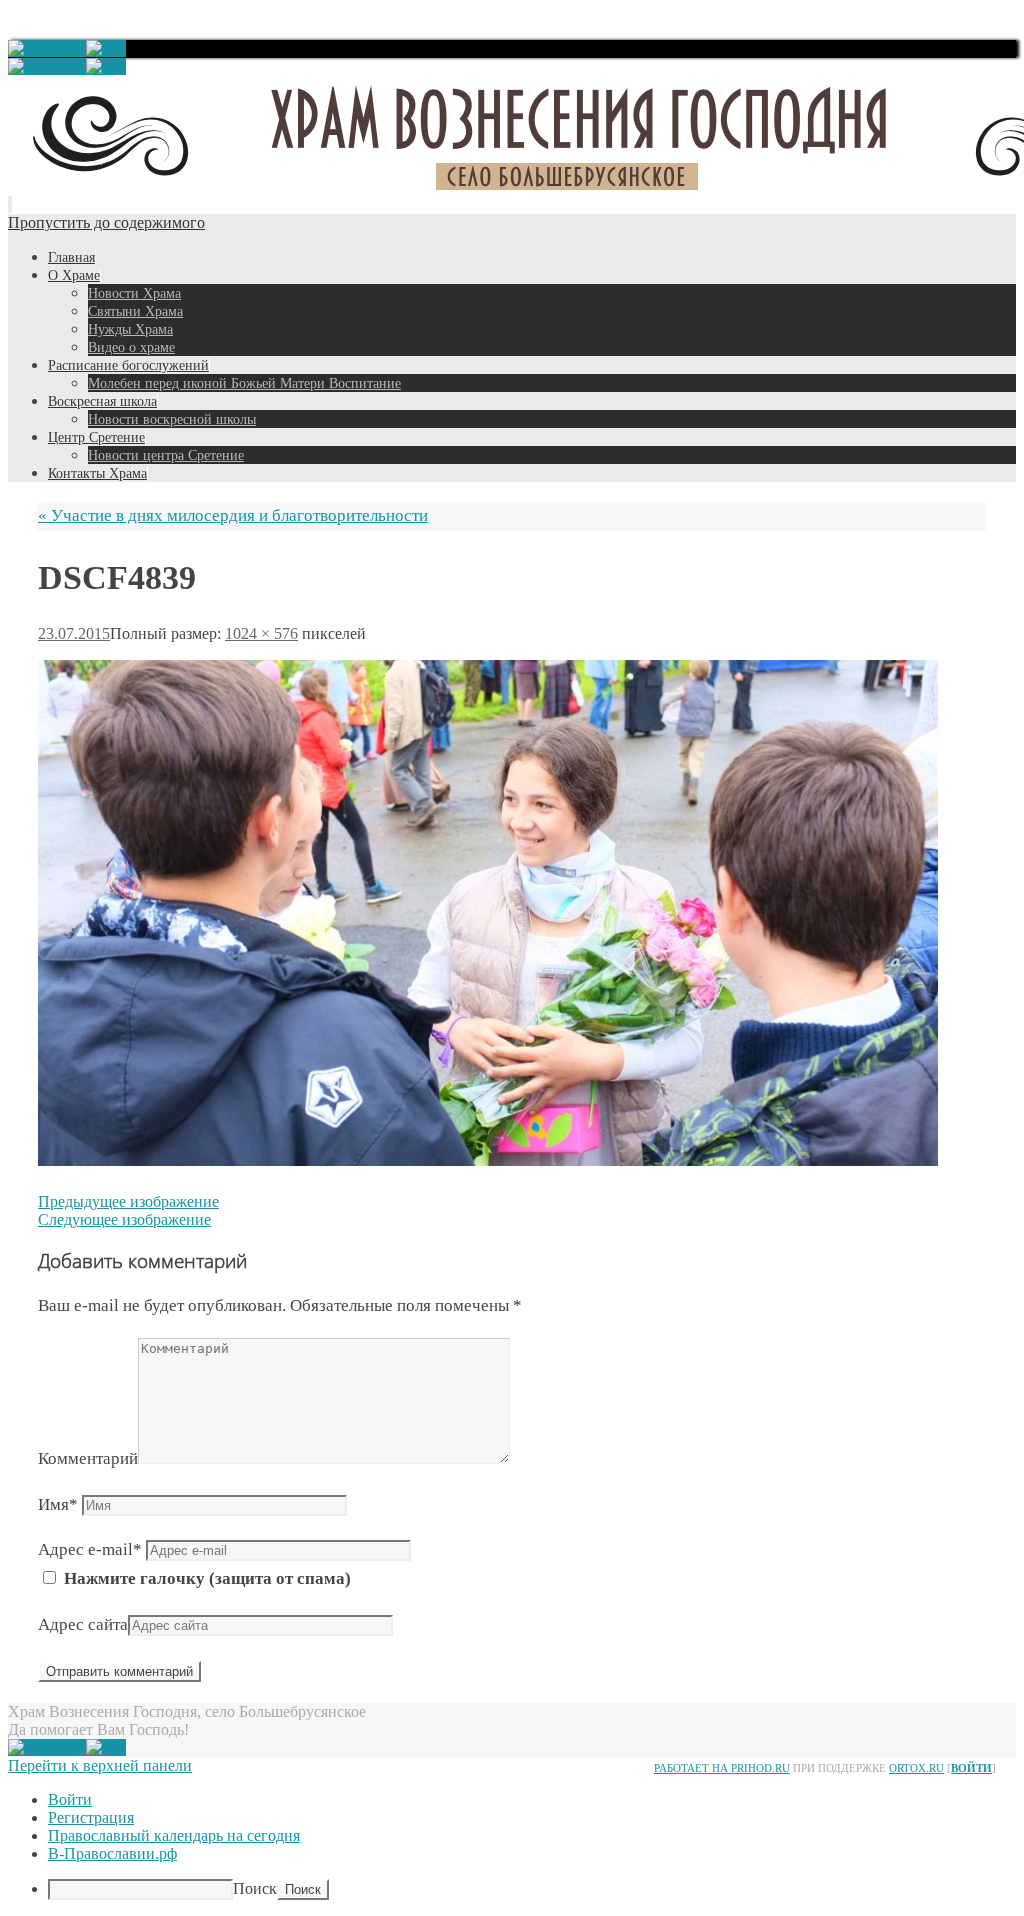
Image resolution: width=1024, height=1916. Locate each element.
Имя (58, 1504)
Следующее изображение (124, 1219)
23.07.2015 (74, 633)
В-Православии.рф (112, 1853)
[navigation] (512, 1845)
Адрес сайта (83, 1624)
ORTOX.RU (916, 1768)
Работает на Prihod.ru (722, 1768)
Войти (971, 1768)
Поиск (255, 1888)
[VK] (106, 48)
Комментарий (88, 1458)
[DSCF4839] (488, 1160)
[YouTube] (47, 48)
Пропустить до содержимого (106, 222)
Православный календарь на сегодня (174, 1835)
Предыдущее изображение (128, 1201)
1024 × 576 (261, 633)
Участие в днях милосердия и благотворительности (233, 515)
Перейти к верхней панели (100, 1765)
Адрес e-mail (90, 1549)
